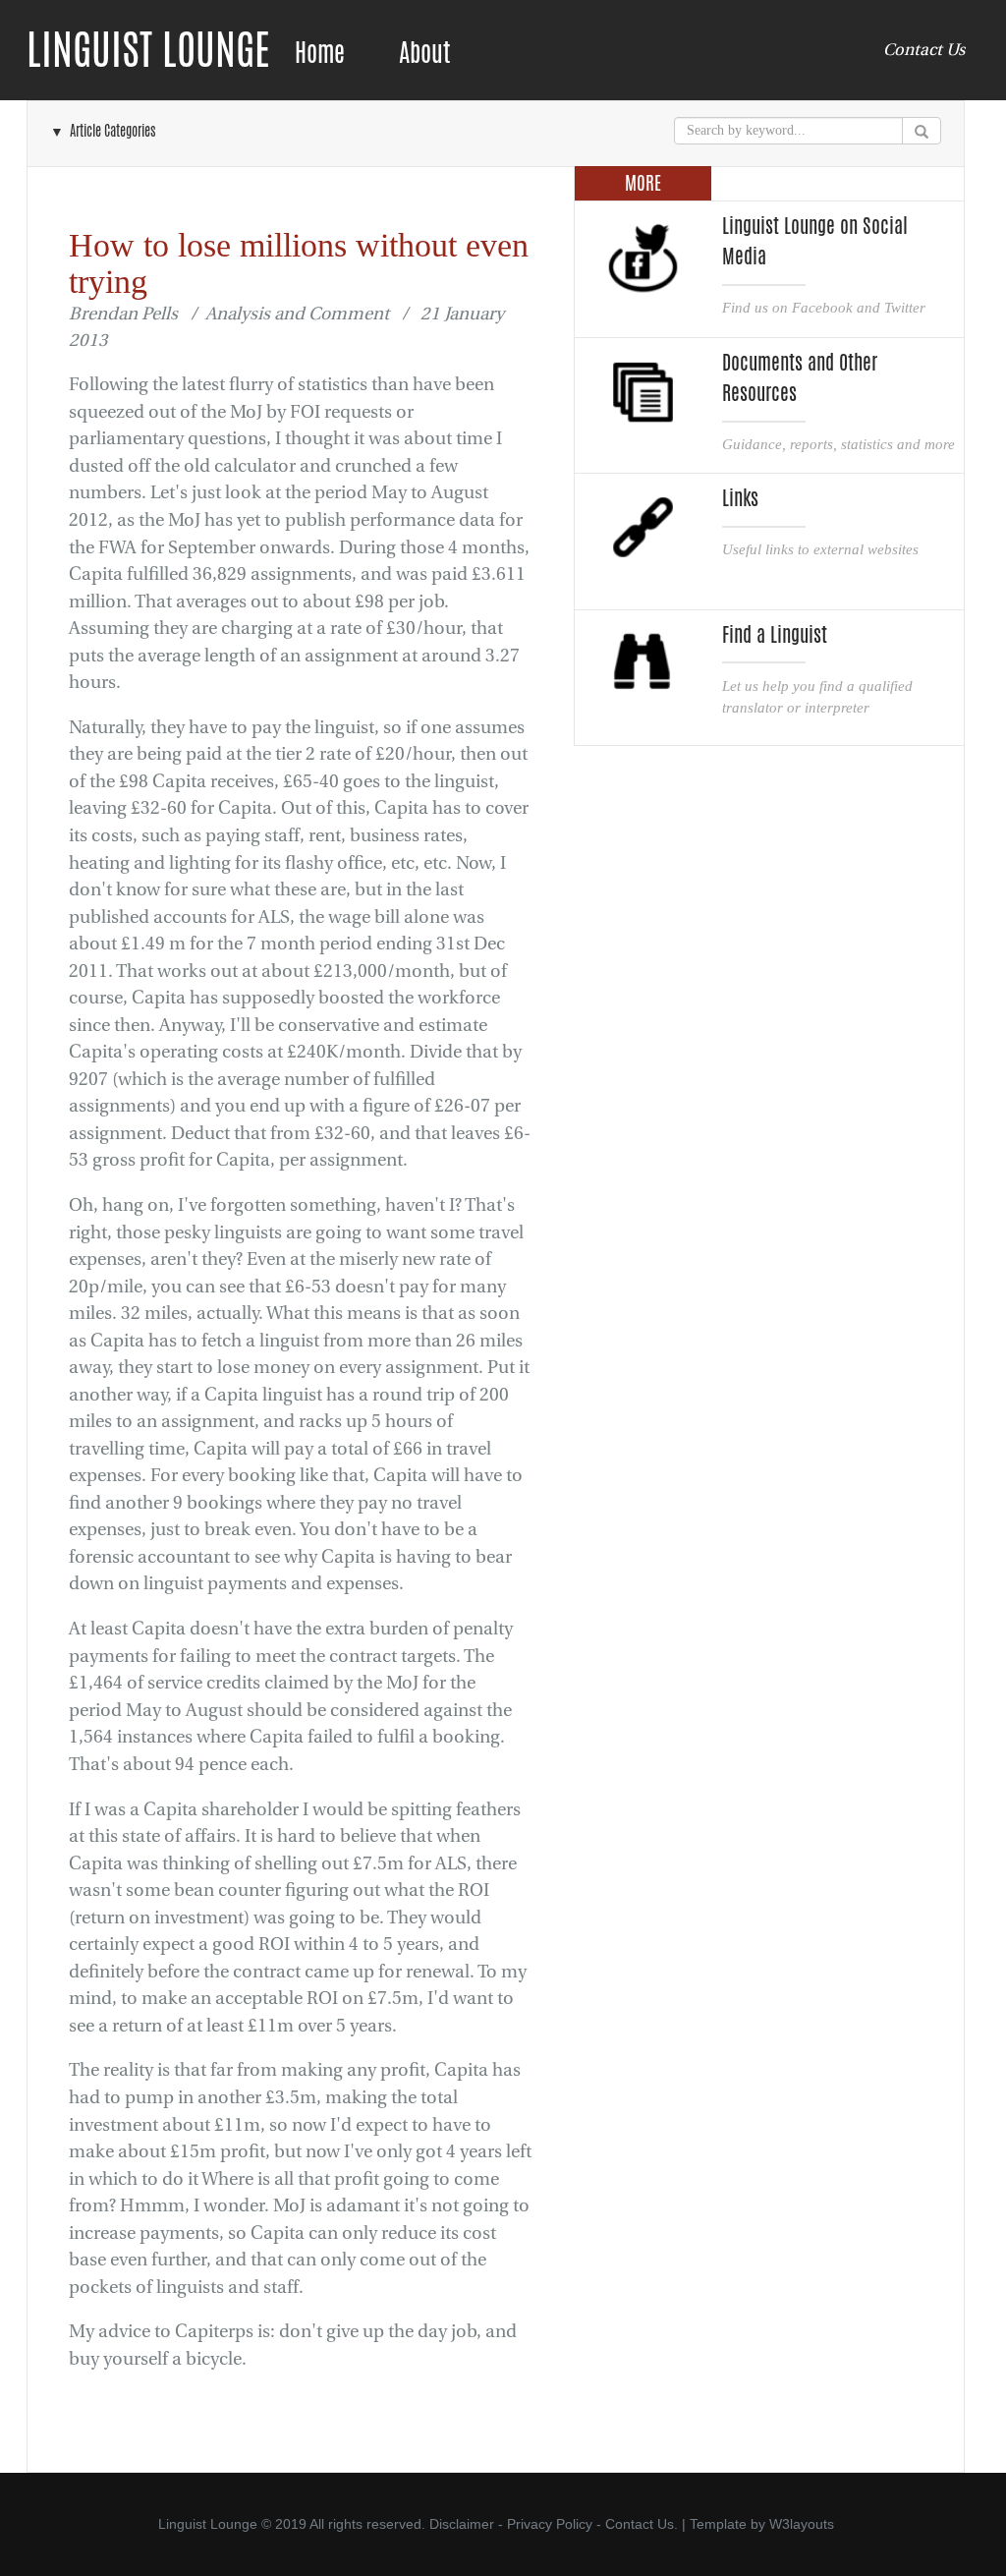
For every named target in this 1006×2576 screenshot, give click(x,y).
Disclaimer (462, 2524)
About (424, 53)
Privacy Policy (550, 2524)
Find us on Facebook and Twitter (824, 307)
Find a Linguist (775, 635)
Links (740, 498)
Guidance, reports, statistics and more (838, 444)
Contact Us (924, 50)
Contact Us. (642, 2524)
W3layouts (802, 2524)
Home (320, 53)
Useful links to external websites (820, 549)
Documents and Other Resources (800, 378)
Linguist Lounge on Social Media (815, 241)
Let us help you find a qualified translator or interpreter (817, 696)
